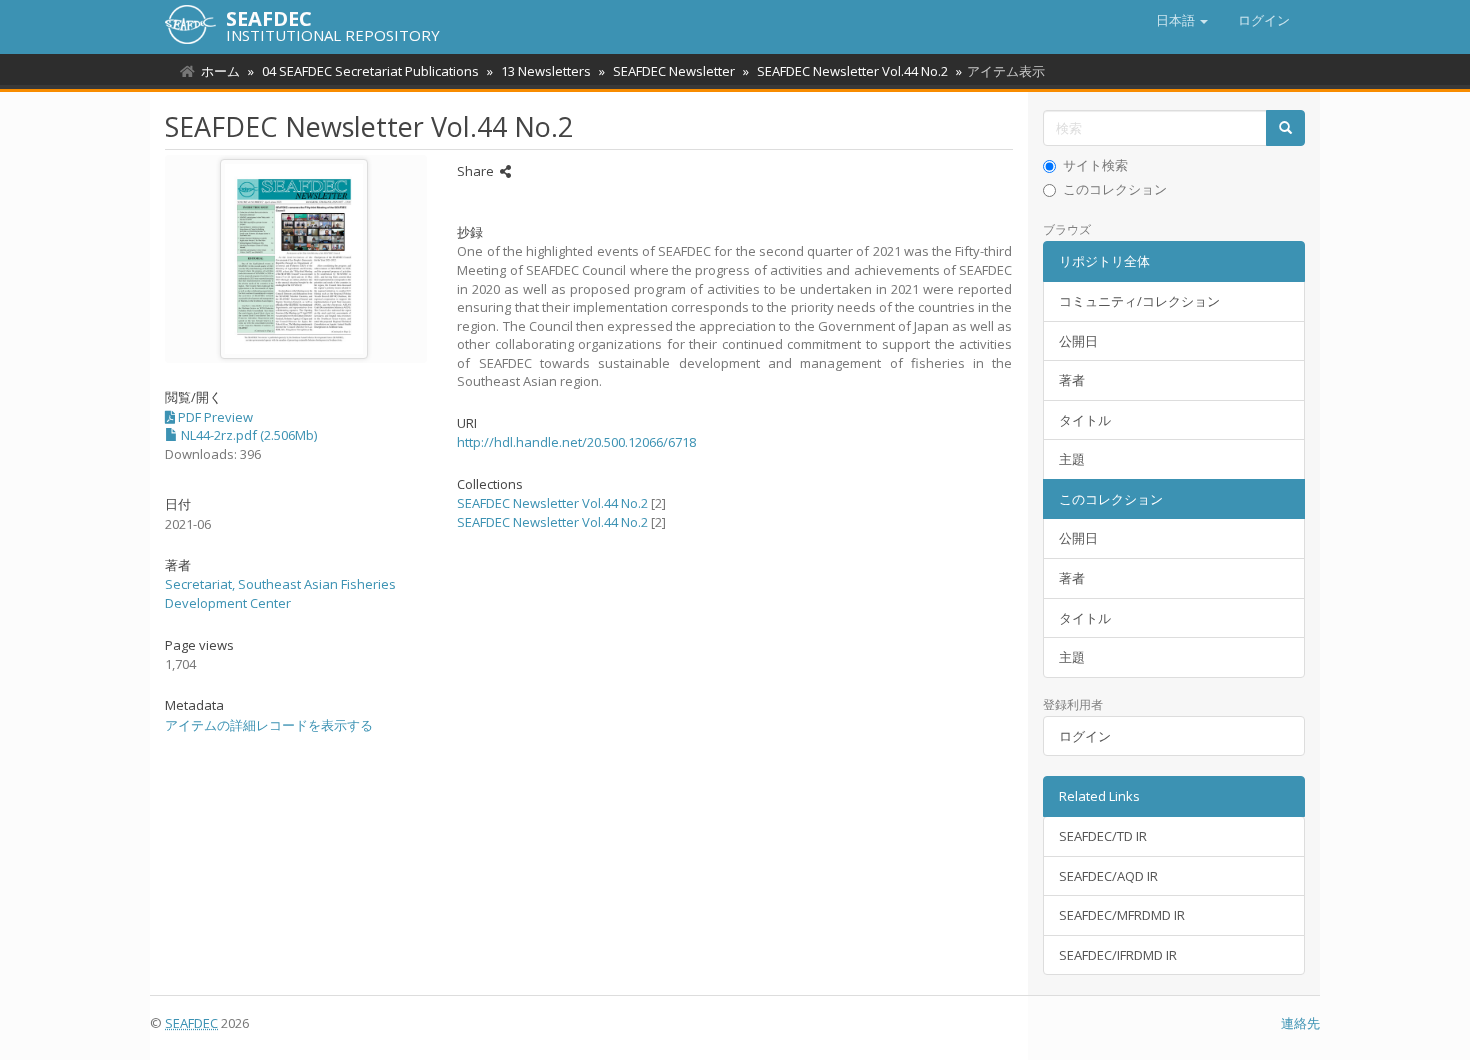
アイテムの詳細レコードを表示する (269, 725)
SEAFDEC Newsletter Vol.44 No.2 (852, 71)
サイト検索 (1095, 165)
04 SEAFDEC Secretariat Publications (370, 71)
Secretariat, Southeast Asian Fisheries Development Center (280, 593)
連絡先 (1300, 1023)
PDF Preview (214, 417)
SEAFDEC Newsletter (674, 71)
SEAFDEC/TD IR (1103, 836)
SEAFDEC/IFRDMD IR (1118, 955)
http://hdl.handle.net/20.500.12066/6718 (576, 442)
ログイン (1085, 736)
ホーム (220, 71)
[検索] (1285, 128)
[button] (1182, 20)
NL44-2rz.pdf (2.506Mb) (247, 435)
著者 (1072, 380)
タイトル (1085, 420)
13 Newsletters (546, 71)
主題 (1072, 459)
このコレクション (1115, 189)
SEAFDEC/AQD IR (1108, 876)
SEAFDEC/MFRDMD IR (1122, 915)
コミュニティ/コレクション (1139, 301)
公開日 (1078, 341)
